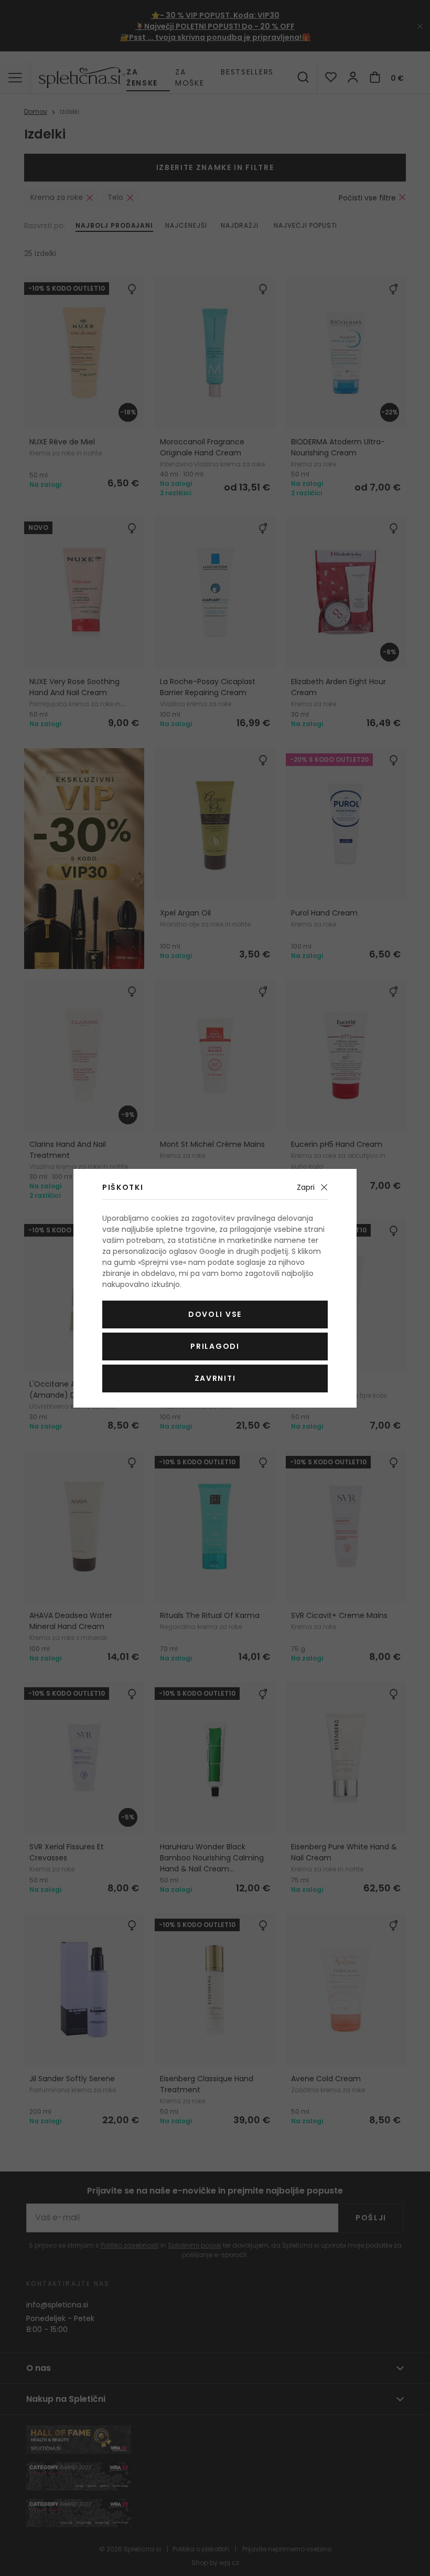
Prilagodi (215, 1346)
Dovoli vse (215, 1314)
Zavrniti (215, 1378)
